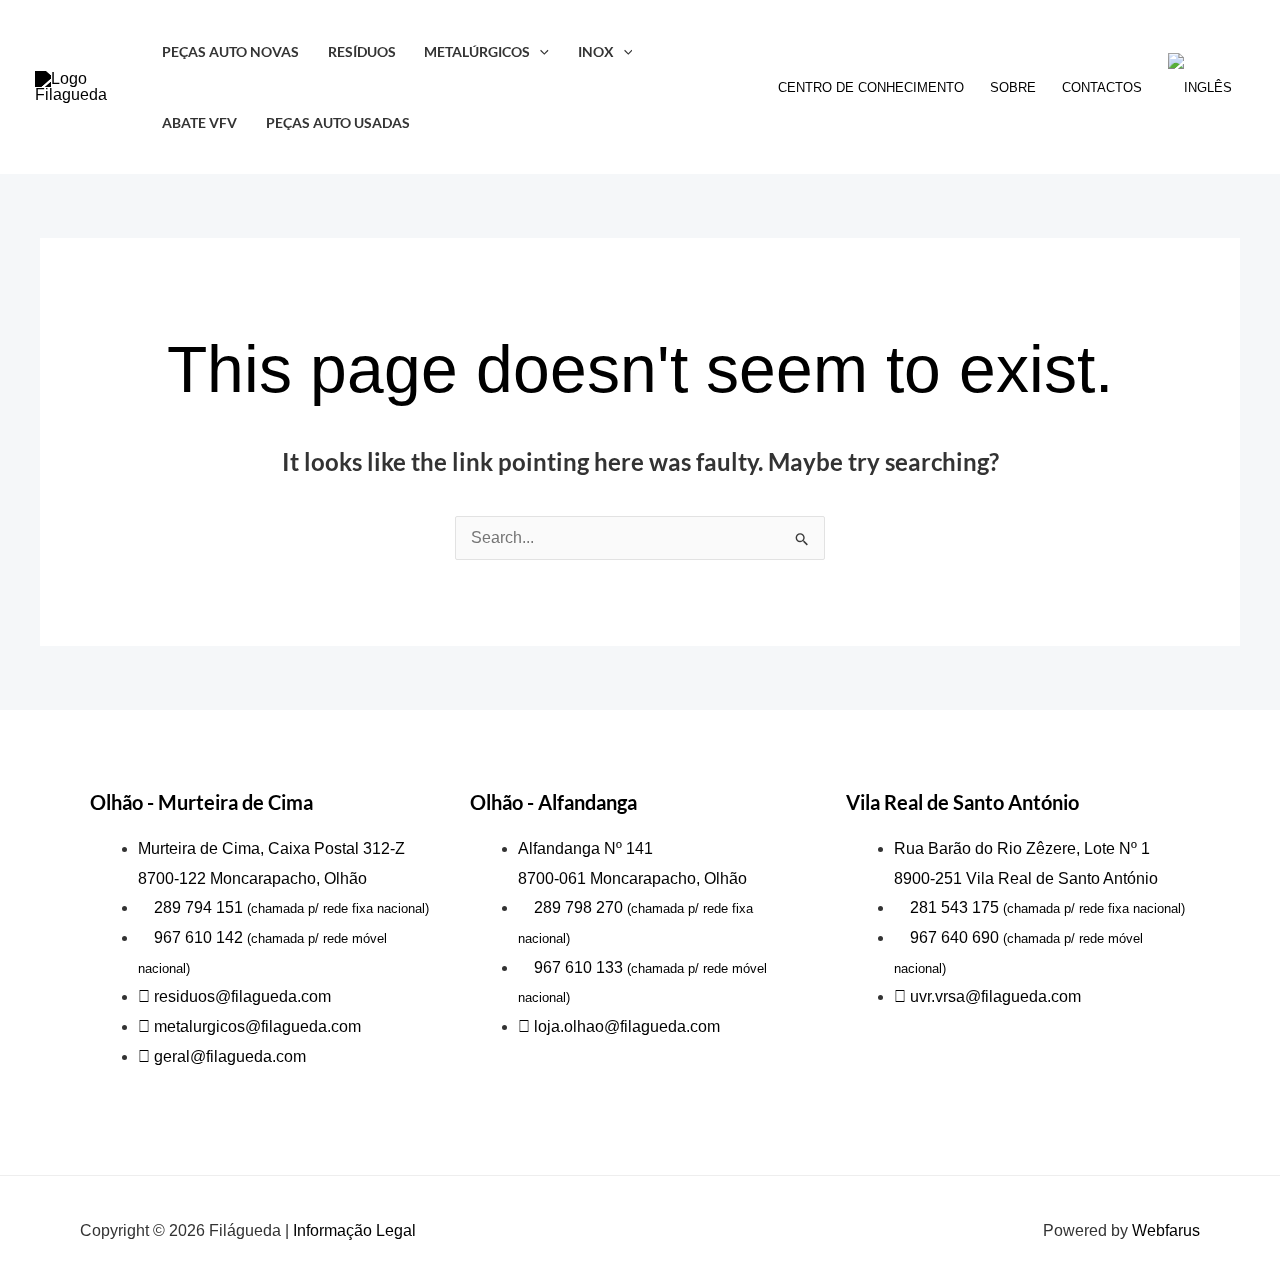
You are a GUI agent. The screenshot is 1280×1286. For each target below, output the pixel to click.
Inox (596, 51)
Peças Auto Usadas (338, 122)
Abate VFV (199, 122)
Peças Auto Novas (230, 51)
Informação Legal (354, 1230)
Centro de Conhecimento (871, 87)
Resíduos (362, 51)
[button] (539, 51)
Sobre (1013, 87)
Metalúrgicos (477, 51)
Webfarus (1166, 1230)
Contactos (1102, 87)
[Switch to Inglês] (1200, 88)
